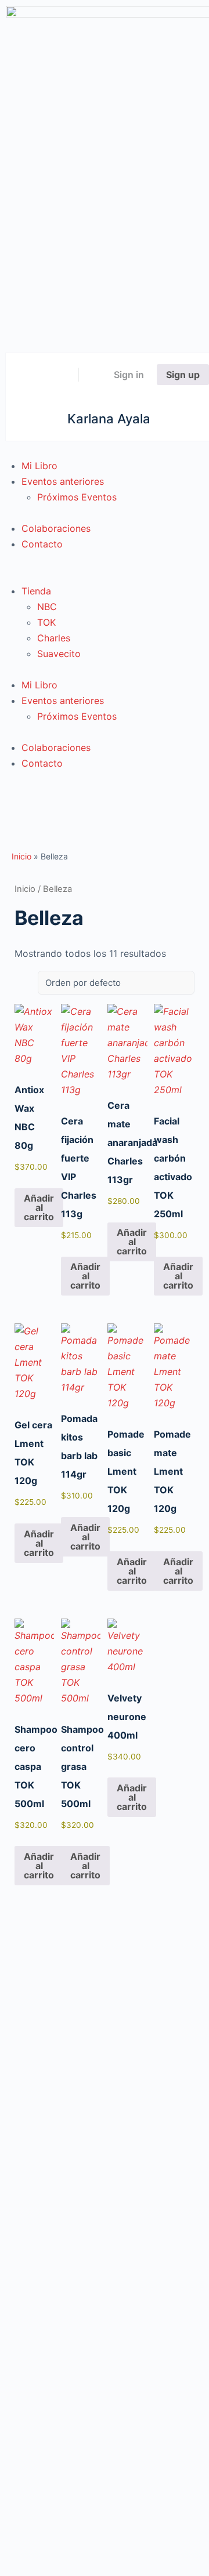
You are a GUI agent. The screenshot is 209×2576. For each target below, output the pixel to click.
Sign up (183, 375)
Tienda (36, 591)
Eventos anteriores (63, 481)
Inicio (21, 856)
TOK (46, 622)
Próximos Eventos (77, 497)
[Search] (62, 375)
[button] (105, 576)
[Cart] (95, 375)
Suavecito (59, 654)
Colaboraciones (56, 528)
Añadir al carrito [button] (39, 1207)
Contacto (42, 544)
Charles (54, 638)
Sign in (129, 375)
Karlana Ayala (109, 419)
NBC (47, 607)
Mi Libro (39, 466)
